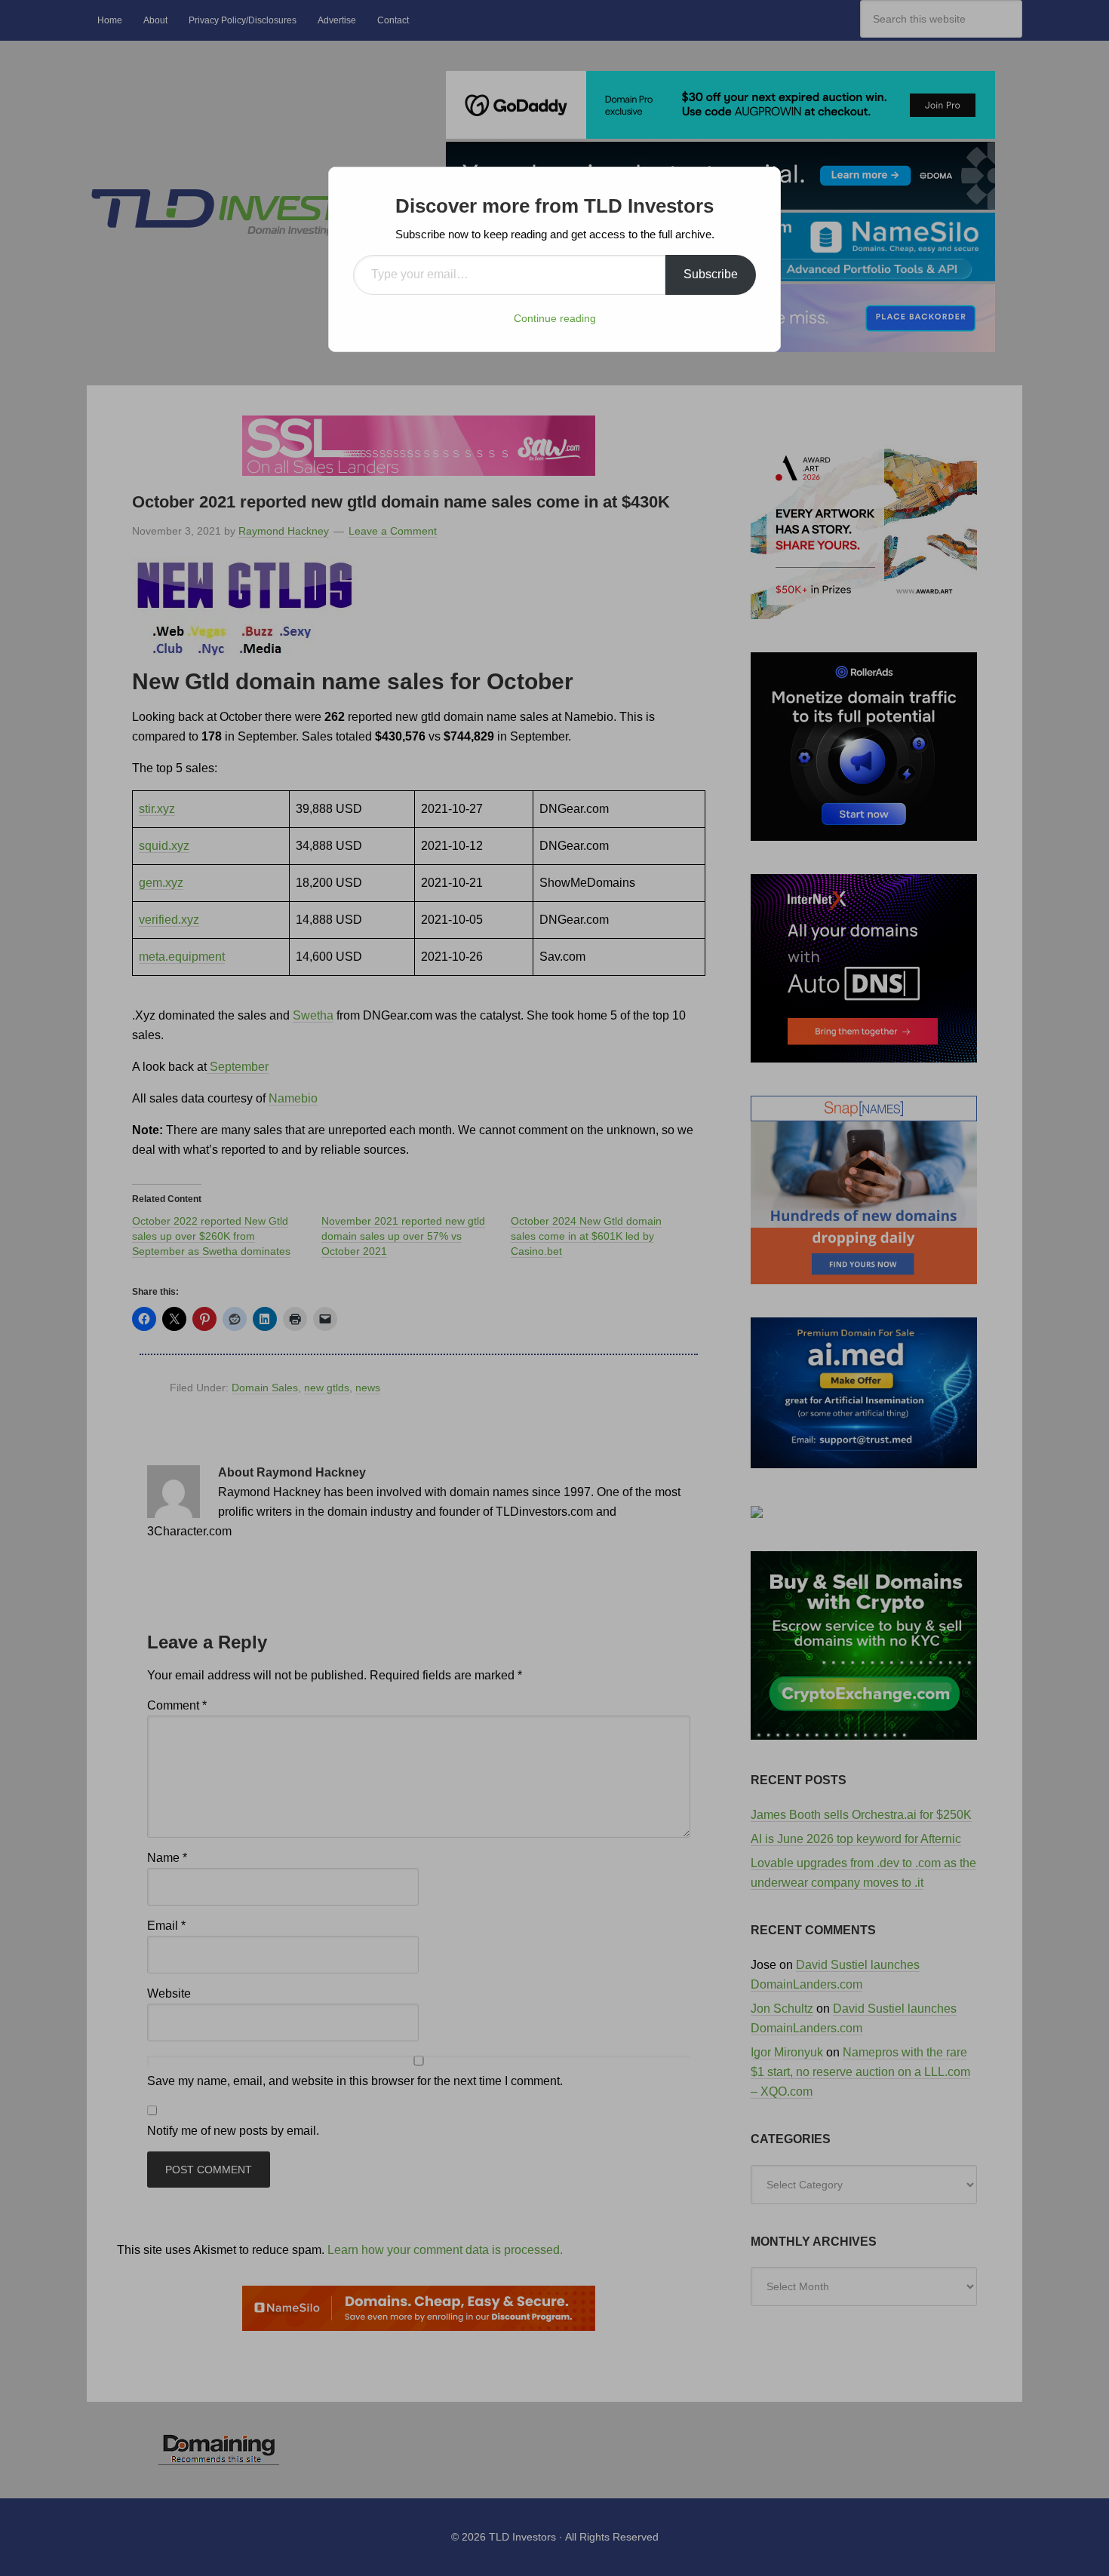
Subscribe (711, 274)
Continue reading (555, 318)
